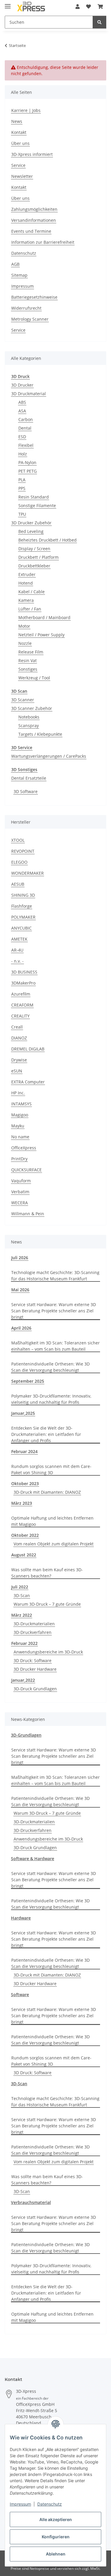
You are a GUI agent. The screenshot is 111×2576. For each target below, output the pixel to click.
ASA (22, 411)
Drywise (19, 1060)
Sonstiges (28, 669)
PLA (22, 480)
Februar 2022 (24, 1643)
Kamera (26, 600)
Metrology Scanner (30, 319)
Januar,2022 (23, 1680)
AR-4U (17, 950)
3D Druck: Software (33, 1660)
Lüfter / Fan (30, 609)
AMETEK (19, 939)
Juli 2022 (20, 1587)
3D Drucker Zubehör (31, 523)
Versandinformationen (34, 220)
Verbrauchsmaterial (31, 2202)
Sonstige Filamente (37, 505)
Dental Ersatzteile (29, 778)
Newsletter (22, 176)
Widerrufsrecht (26, 308)
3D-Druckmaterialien (34, 1624)
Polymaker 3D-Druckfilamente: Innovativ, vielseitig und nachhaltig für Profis (51, 1399)
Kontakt (19, 132)
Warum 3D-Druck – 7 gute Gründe (47, 1604)
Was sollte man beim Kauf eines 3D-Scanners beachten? (47, 1573)
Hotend (26, 583)
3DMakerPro (23, 983)
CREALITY (20, 1016)
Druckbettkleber (34, 566)
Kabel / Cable (32, 592)
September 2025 (28, 1381)
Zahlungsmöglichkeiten (34, 209)
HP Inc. (18, 1093)
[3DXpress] (31, 7)
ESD (22, 437)
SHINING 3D (23, 895)
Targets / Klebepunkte (40, 734)
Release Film (31, 652)
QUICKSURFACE (26, 1170)
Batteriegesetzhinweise (34, 297)
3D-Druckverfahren (33, 1632)
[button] (78, 7)
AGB (15, 264)
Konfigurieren (56, 2537)
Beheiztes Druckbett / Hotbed (48, 540)
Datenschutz (50, 2504)
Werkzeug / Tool (34, 678)
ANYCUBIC (21, 928)
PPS (22, 488)
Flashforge (22, 906)
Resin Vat (28, 660)
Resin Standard (34, 497)
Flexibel (26, 445)
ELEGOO (19, 862)
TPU (22, 514)
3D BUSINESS (24, 972)
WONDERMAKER (28, 873)
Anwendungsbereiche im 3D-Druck (48, 1652)
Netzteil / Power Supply (41, 635)
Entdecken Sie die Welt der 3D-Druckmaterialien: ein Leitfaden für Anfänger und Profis (46, 1434)
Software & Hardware (33, 1859)
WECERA (20, 1203)
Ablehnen (56, 2554)
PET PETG (28, 471)
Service (18, 165)
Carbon (26, 419)
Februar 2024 (24, 1451)
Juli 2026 (20, 1258)
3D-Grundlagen (26, 1735)
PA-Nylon (27, 462)
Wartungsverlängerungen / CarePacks (49, 756)
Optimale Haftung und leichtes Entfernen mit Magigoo (52, 1521)
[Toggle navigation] (8, 4)
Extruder (27, 574)
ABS (22, 402)
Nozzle (25, 643)
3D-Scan (22, 1595)
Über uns (20, 143)
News (17, 121)
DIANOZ (19, 1038)
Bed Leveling (31, 531)
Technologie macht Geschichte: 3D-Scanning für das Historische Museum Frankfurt (55, 1276)
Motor (24, 626)
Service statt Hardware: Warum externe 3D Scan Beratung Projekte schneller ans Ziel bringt (54, 1311)
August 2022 (24, 1555)
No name (20, 1137)
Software (20, 1994)
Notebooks (29, 717)
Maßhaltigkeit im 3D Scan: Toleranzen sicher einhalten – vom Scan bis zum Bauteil (55, 1346)
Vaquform (21, 1181)
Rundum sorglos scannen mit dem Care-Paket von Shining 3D (51, 1469)
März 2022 (22, 1615)
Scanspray (29, 726)
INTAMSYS (21, 1104)
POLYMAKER (23, 917)
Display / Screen (34, 549)
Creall (17, 1027)
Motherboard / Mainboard (44, 617)
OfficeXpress (24, 1148)
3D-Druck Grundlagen (35, 1689)
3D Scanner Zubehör (32, 708)
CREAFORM (22, 1005)
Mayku (18, 1126)
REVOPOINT (23, 851)
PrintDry (19, 1159)
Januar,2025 (23, 1413)
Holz (23, 454)
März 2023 (22, 1503)
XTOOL (18, 840)
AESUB (18, 884)
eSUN (17, 1071)
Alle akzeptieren (56, 2519)
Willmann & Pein (28, 1214)
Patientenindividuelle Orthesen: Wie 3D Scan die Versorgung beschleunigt (50, 1367)
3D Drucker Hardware (35, 1669)
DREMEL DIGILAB (28, 1049)
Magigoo (20, 1115)
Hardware (21, 1918)
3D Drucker (22, 385)
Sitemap (19, 275)
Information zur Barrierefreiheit (43, 242)
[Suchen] (99, 22)
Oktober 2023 (25, 1484)
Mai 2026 (20, 1290)
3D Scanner (23, 700)
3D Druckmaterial (29, 394)
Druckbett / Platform (38, 557)
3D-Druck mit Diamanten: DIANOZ (47, 1492)
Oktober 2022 (25, 1535)
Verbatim (20, 1192)
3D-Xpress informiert (32, 154)
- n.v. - (17, 961)
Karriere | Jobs (26, 110)
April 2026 (21, 1328)
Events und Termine (31, 231)
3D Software (26, 791)
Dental (25, 428)
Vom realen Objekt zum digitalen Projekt (54, 1544)
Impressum (20, 2504)
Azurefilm (21, 994)
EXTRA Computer (28, 1082)
